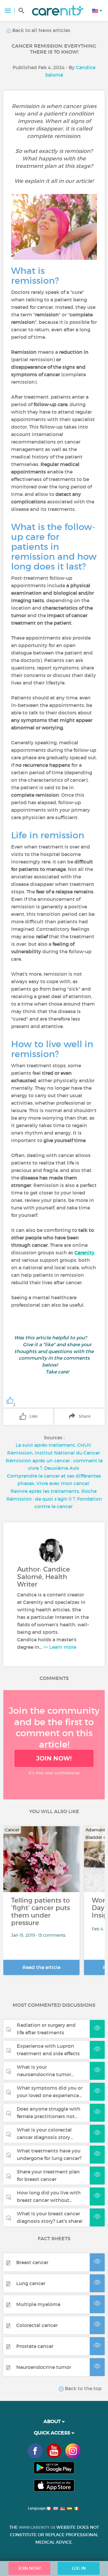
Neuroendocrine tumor (44, 2367)
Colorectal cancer (37, 2325)
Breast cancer (32, 2262)
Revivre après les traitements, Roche (54, 1491)
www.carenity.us (37, 2527)
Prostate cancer (35, 2346)
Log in (79, 2568)
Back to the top (83, 2388)
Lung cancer (31, 2283)
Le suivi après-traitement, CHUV (53, 1445)
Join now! (54, 1758)
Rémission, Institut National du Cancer (54, 1453)
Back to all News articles (41, 30)
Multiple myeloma (38, 2304)
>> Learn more (60, 1647)
